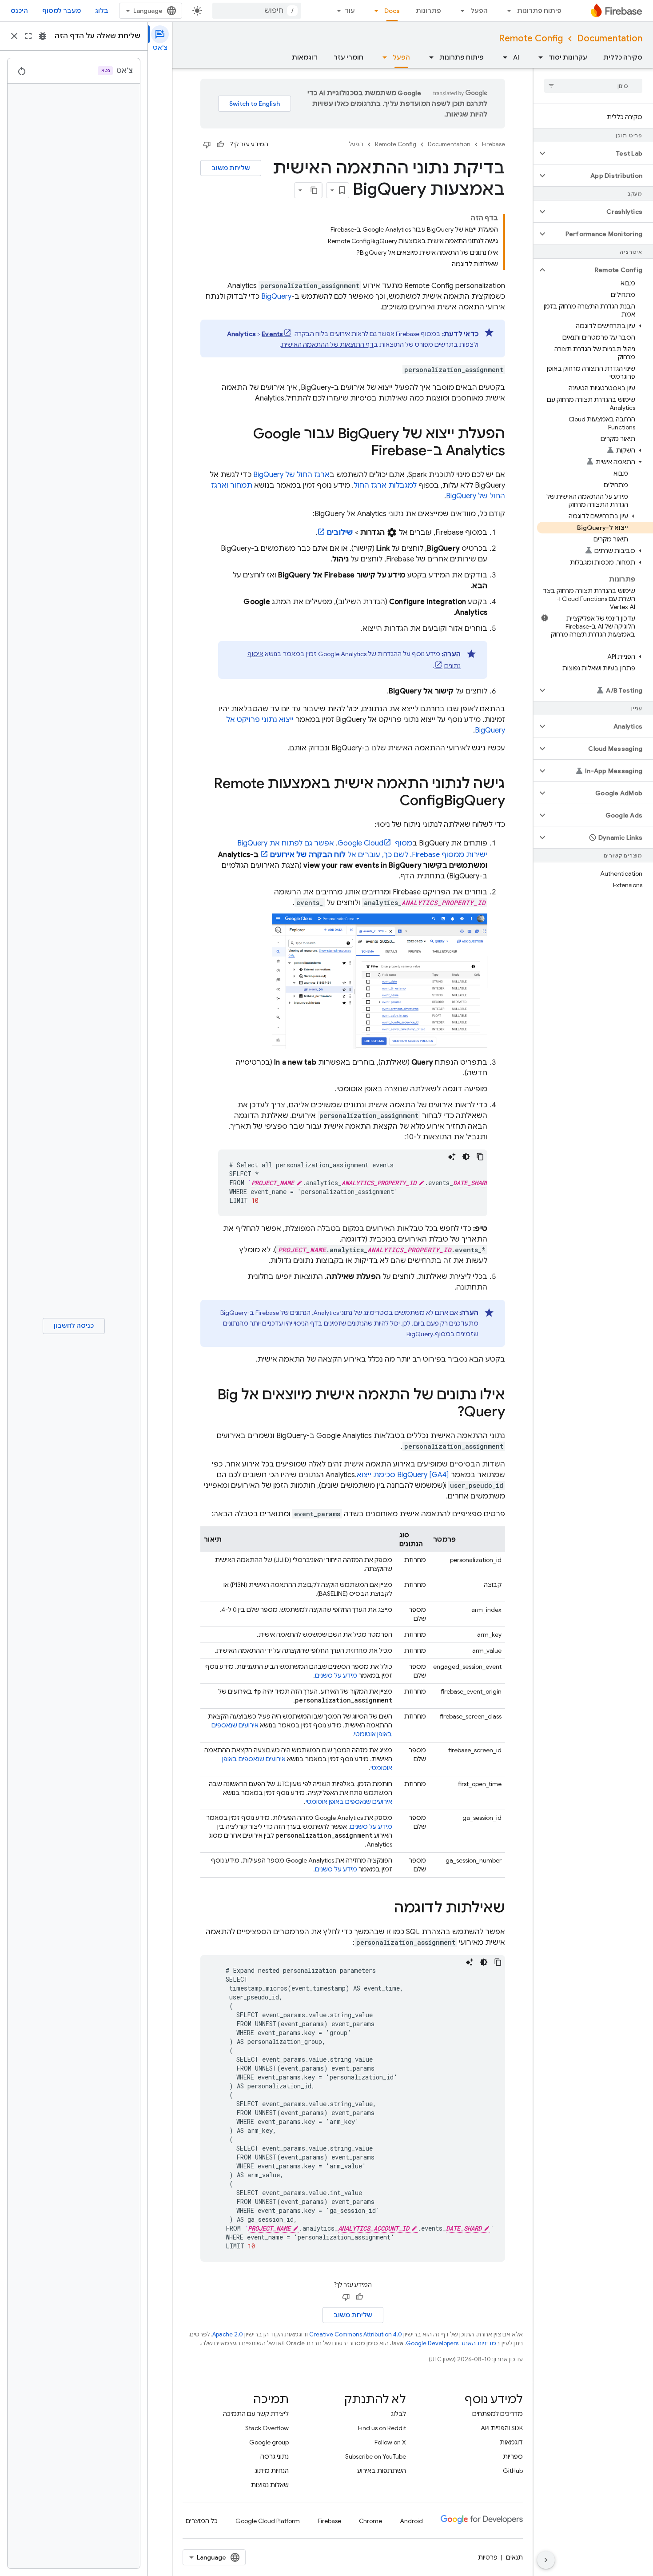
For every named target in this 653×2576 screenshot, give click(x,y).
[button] (600, 153)
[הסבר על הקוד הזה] (452, 1157)
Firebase (494, 144)
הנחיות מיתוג (272, 2471)
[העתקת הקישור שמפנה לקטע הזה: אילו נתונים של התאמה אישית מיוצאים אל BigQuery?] (448, 1413)
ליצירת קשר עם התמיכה (256, 2414)
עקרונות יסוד (568, 57)
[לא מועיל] (207, 144)
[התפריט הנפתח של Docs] (374, 11)
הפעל (479, 11)
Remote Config (531, 38)
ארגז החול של (291, 475)
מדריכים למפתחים (498, 2414)
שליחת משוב (231, 168)
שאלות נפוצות (270, 2485)
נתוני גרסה (275, 2456)
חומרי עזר (348, 57)
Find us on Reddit (382, 2428)
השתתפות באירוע (382, 2471)
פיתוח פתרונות (539, 11)
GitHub (513, 2471)
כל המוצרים (202, 2521)
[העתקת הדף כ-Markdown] (314, 190)
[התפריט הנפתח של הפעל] (460, 11)
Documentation (610, 38)
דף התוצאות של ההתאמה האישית (327, 345)
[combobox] (257, 11)
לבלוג (398, 2414)
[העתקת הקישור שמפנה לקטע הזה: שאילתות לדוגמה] (385, 1909)
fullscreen (28, 36)
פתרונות (428, 11)
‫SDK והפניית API (502, 2428)
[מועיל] (220, 144)
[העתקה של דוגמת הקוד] (480, 1157)
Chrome (370, 2521)
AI (516, 57)
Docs (392, 11)
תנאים (514, 2557)
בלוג (102, 11)
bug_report (43, 36)
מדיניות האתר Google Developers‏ (451, 2343)
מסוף (375, 843)
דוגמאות (305, 57)
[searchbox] (593, 86)
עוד (350, 11)
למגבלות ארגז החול (385, 485)
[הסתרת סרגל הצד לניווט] (546, 2560)
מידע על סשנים (336, 1675)
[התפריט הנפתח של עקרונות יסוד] (538, 57)
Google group (269, 2442)
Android (411, 2521)
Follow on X (390, 2442)
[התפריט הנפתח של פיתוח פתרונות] (506, 11)
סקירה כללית (623, 57)
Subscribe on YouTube (376, 2456)
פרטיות (488, 2557)
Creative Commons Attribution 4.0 (356, 2334)
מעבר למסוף (62, 11)
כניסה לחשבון (74, 1326)
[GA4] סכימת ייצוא (403, 1475)
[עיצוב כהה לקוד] (466, 1157)
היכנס (19, 11)
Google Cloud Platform (268, 2521)
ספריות (513, 2456)
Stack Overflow (267, 2428)
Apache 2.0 (228, 2334)
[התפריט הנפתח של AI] (502, 57)
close (14, 36)
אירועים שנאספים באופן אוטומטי (349, 1802)
